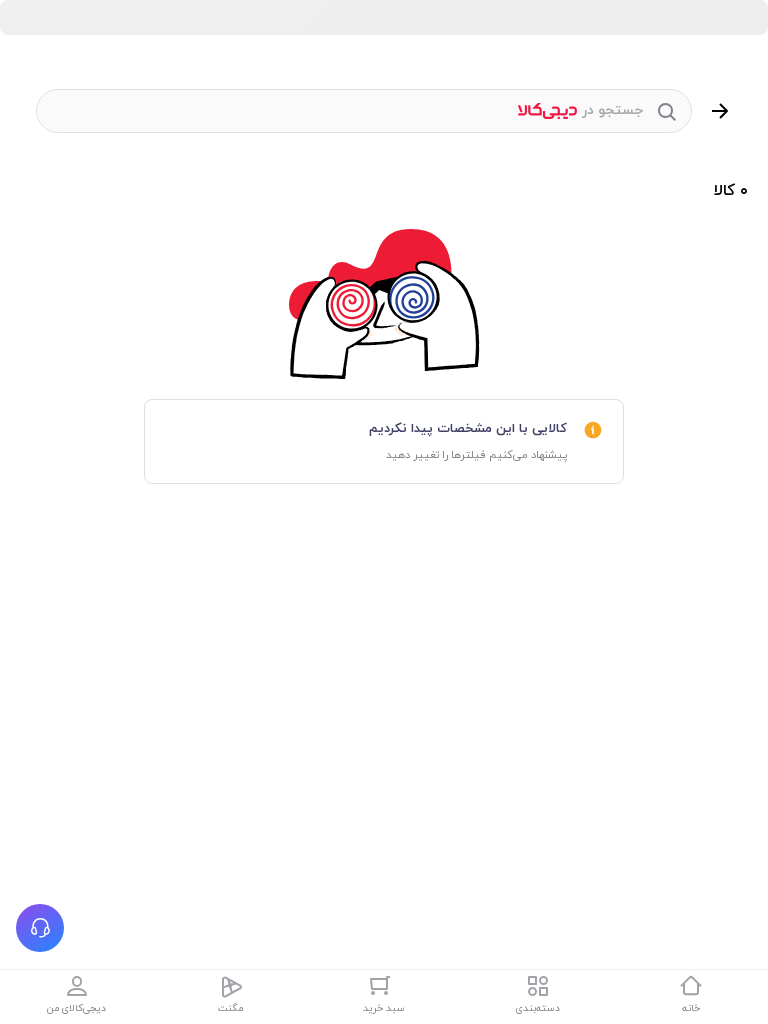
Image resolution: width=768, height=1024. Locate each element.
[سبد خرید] (384, 986)
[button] (40, 928)
